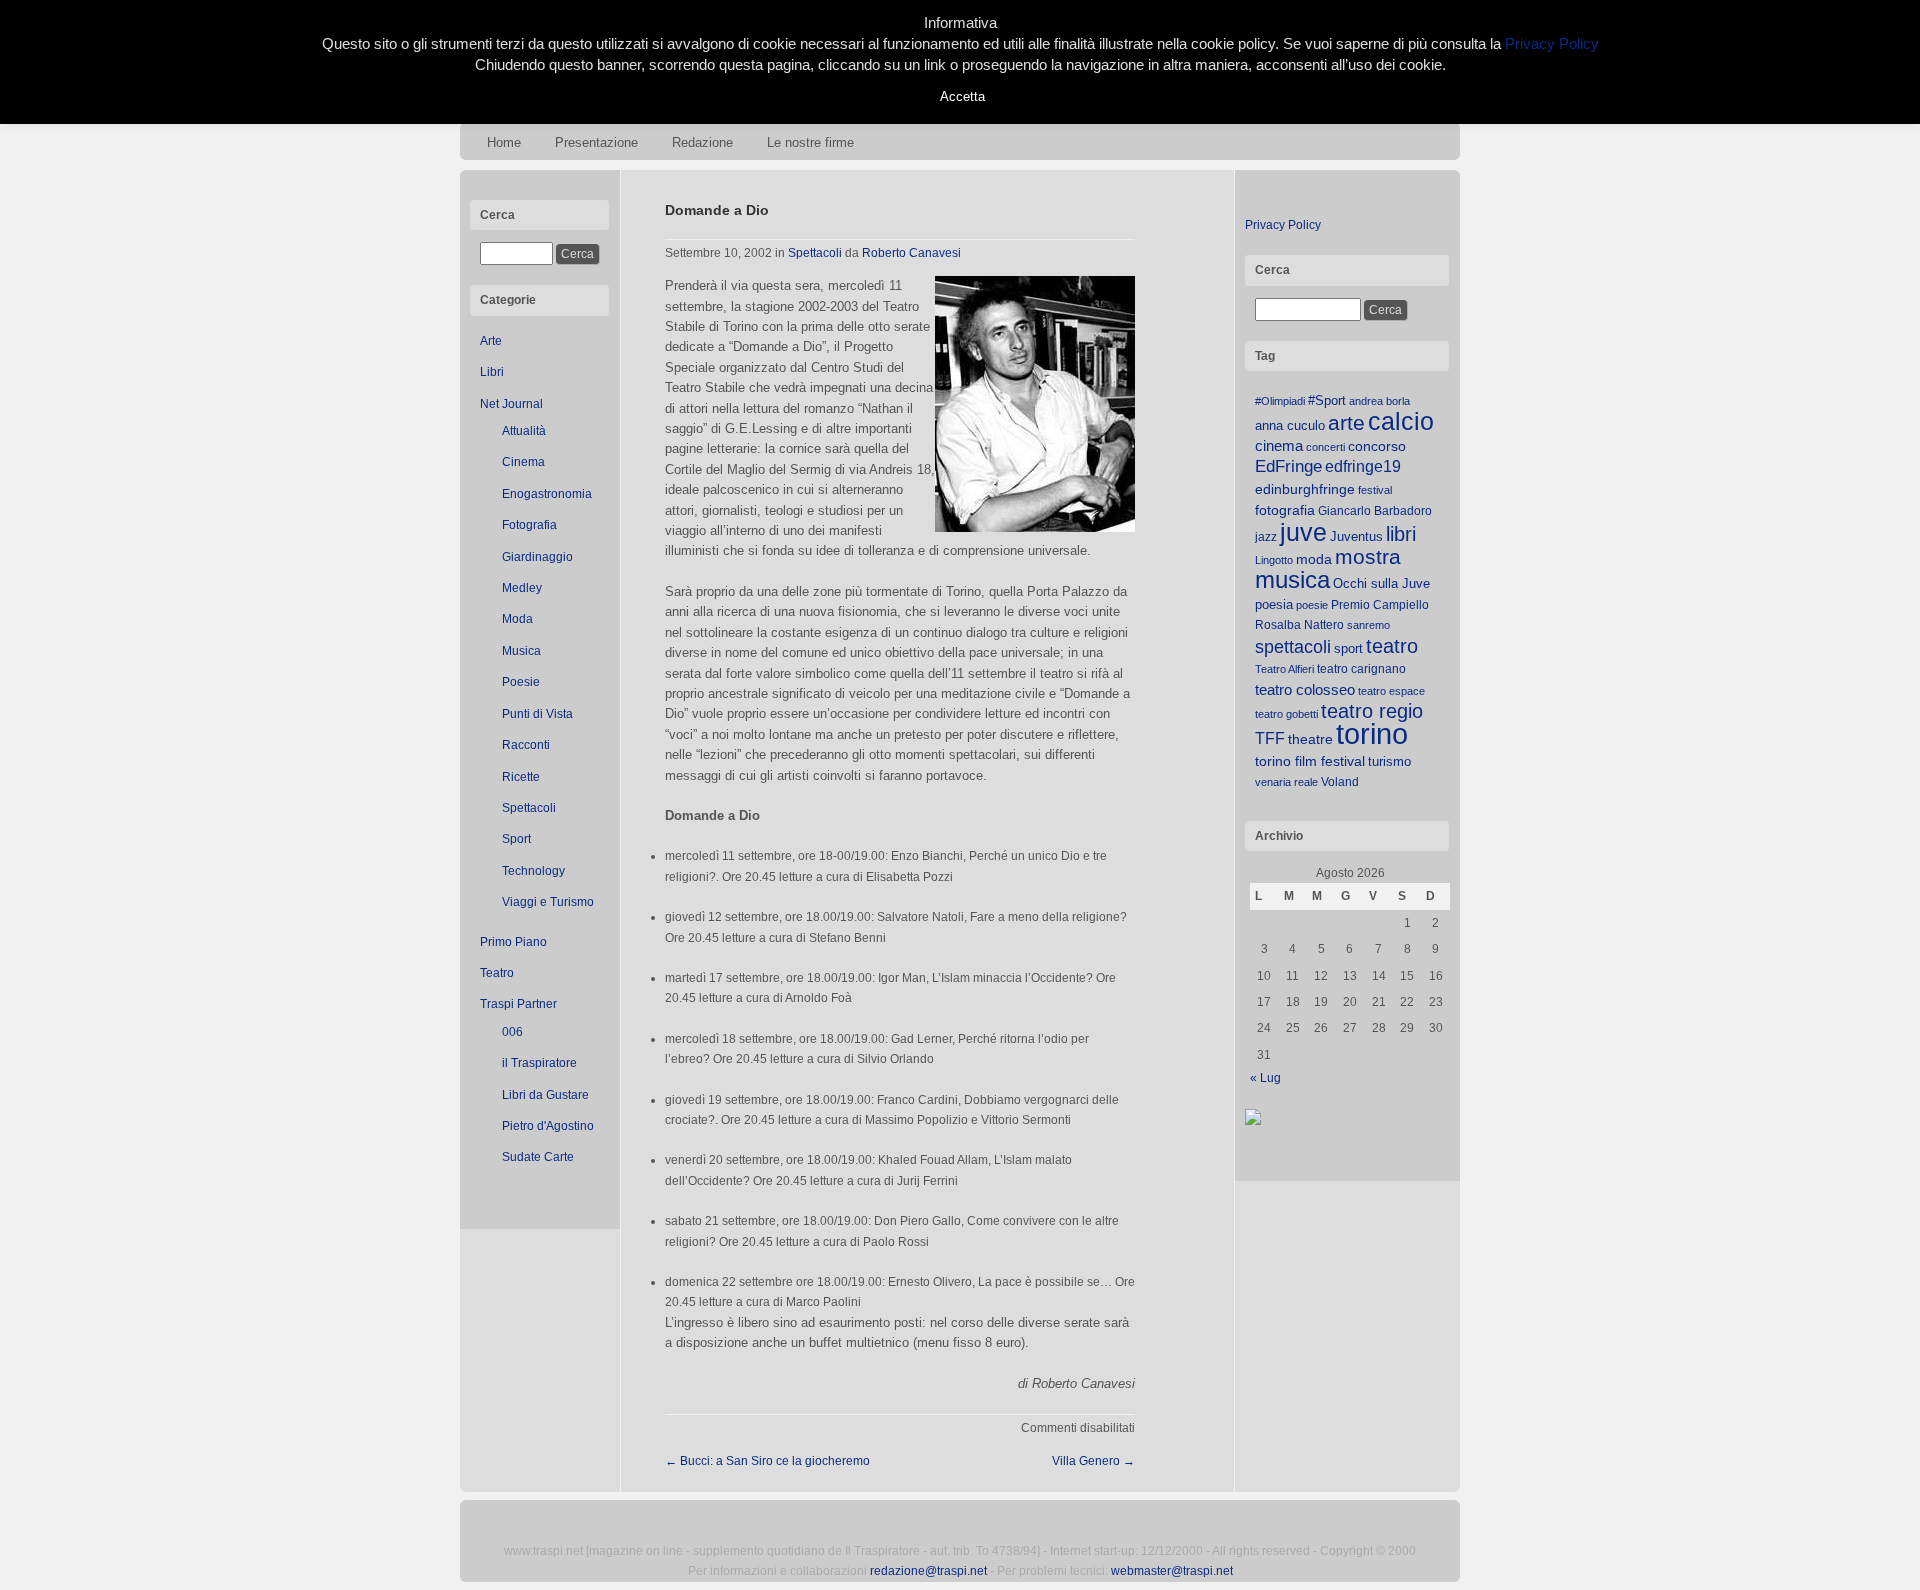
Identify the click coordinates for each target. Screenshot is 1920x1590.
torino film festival (1310, 761)
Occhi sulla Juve (1381, 583)
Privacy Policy (1283, 225)
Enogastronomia (547, 494)
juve (1303, 532)
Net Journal (511, 404)
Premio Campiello (1380, 605)
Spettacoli (529, 808)
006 (512, 1032)
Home (504, 142)
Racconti (526, 745)
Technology (533, 871)
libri (1401, 534)
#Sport (1327, 400)
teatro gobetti (1286, 714)
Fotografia (529, 525)
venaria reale (1286, 782)
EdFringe (1288, 466)
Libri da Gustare (545, 1095)
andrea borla (1379, 401)
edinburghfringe (1305, 489)
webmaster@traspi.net (1172, 1571)
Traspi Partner (518, 1004)
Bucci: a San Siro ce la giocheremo (767, 1461)
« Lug (1265, 1078)
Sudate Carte (538, 1157)
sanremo (1368, 625)
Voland (1340, 782)
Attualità (524, 431)
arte (1346, 423)
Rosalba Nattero (1299, 625)
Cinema (523, 462)
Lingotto (1274, 560)
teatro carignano (1361, 669)
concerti (1325, 447)
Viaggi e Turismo (548, 902)
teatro (1392, 646)
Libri (492, 372)
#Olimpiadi (1280, 401)
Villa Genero (1093, 1461)
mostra (1368, 556)
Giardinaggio (537, 557)
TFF (1270, 738)
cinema (1279, 445)
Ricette (521, 777)
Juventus (1356, 536)
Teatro (497, 973)
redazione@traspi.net (928, 1571)
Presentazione (596, 142)
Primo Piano (513, 942)
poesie (1312, 605)
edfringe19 (1363, 466)
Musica (521, 651)
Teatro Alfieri (1284, 669)
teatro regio (1372, 711)
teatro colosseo (1305, 689)
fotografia (1285, 510)
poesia (1274, 604)
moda (1314, 559)
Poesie (521, 682)
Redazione (702, 142)
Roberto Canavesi (911, 253)
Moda (517, 619)
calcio (1401, 421)
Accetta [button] (962, 96)
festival (1375, 490)
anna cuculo (1290, 425)
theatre (1310, 739)
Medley (522, 588)
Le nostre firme (810, 142)
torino (1372, 733)
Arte (491, 341)
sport (1348, 648)
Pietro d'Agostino (548, 1126)
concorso (1377, 446)
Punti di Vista (537, 714)
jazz (1266, 537)
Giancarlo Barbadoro (1375, 511)
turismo (1389, 761)
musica (1292, 580)
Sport (516, 839)
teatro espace (1391, 691)
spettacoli (1293, 647)
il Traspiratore (539, 1063)
